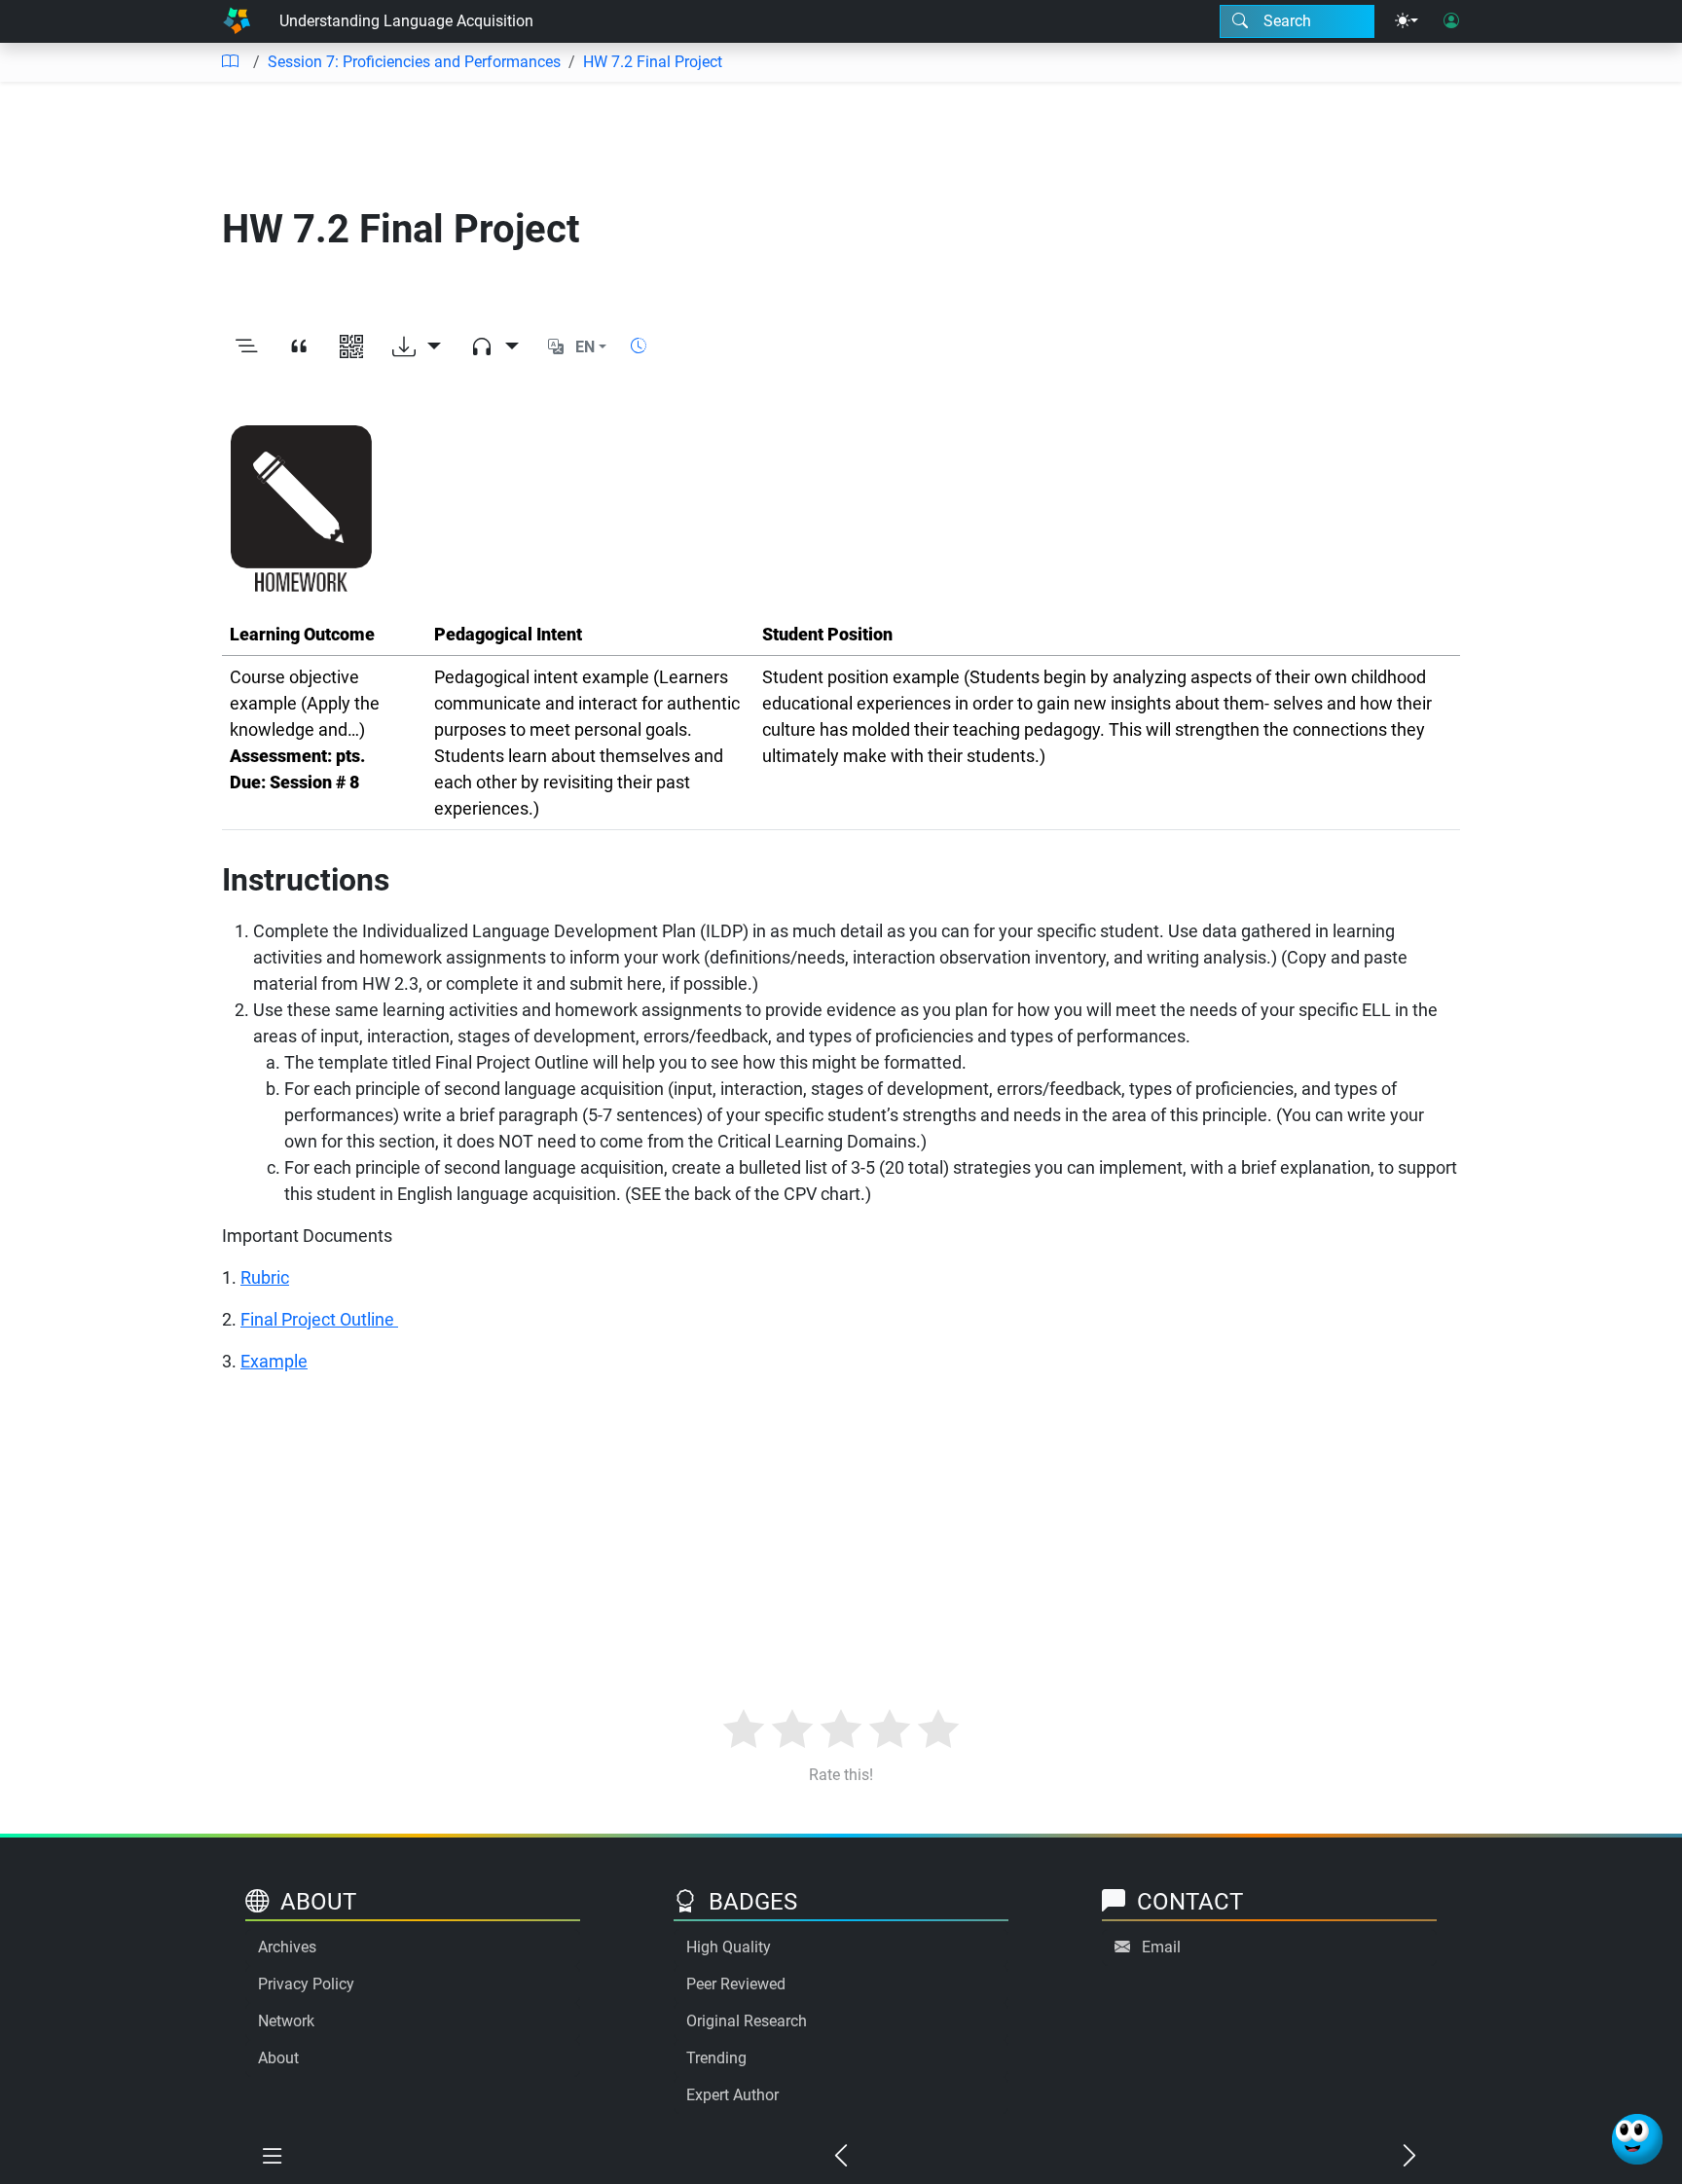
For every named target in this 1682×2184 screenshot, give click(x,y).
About (278, 2058)
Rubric (265, 1277)
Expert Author (732, 2095)
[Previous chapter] (841, 2157)
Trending (716, 2058)
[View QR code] (351, 347)
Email (1161, 1947)
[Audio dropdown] (494, 347)
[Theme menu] (1407, 21)
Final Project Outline (319, 1319)
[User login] (1451, 21)
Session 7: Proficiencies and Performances (414, 62)
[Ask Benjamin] (1637, 2139)
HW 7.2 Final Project (653, 62)
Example (274, 1361)
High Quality (729, 1947)
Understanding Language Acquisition (406, 21)
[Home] (237, 21)
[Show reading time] (639, 346)
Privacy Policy (306, 1984)
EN (585, 347)
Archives (287, 1947)
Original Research (747, 2021)
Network (286, 2021)
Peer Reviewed (736, 1984)
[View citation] (299, 347)
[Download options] (417, 347)
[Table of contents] (230, 62)
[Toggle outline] (246, 347)
